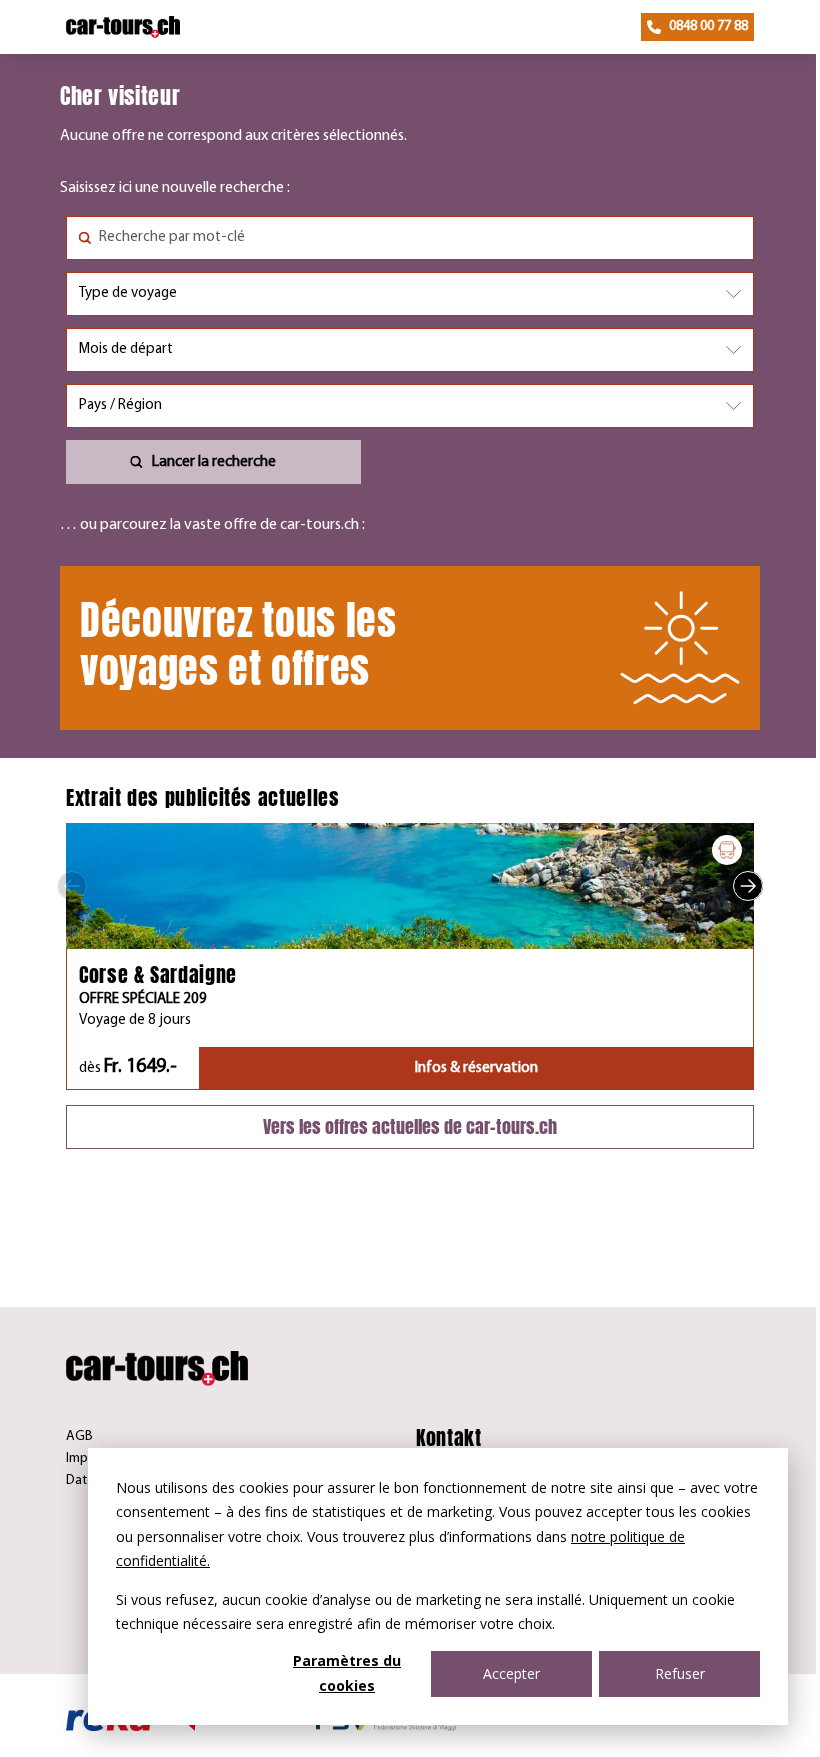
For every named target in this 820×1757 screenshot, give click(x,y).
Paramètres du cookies (347, 1673)
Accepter (511, 1673)
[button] (72, 886)
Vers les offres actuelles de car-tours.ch (410, 1126)
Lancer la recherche (213, 462)
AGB (79, 1436)
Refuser (680, 1673)
